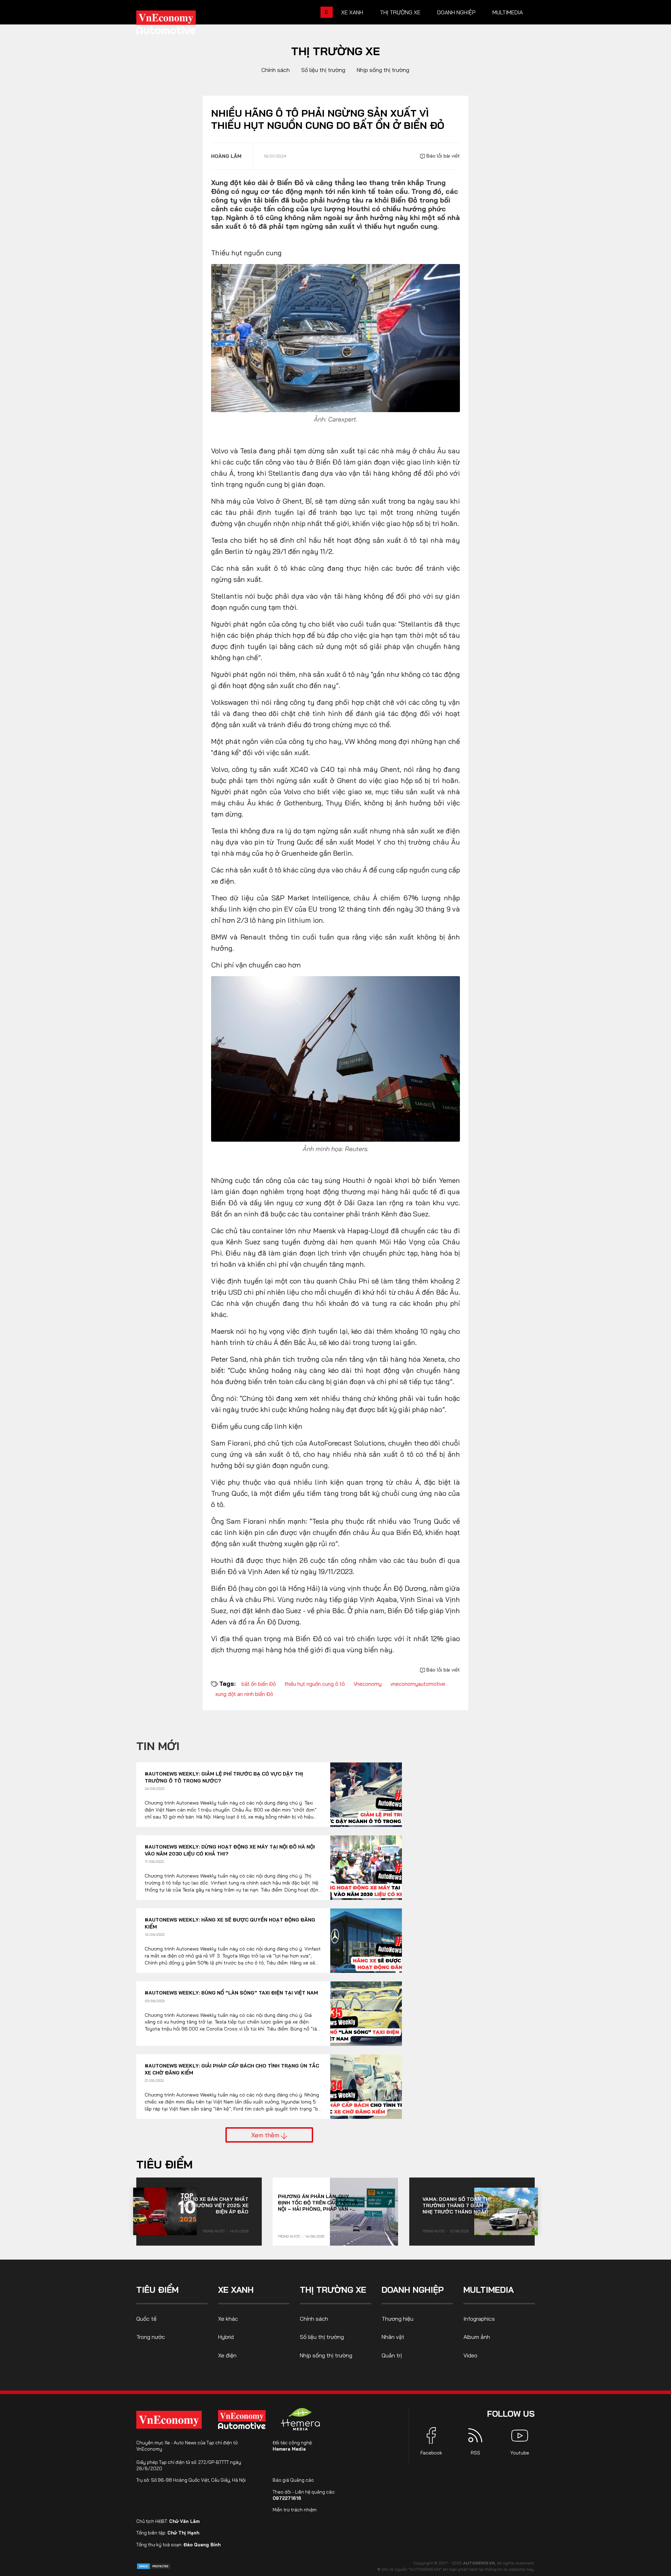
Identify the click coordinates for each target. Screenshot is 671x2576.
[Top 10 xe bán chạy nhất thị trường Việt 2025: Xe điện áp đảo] (165, 2211)
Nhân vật (393, 2337)
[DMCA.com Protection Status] (154, 2566)
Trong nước (214, 2231)
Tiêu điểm (164, 2164)
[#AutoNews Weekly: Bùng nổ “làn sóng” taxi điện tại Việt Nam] (366, 2014)
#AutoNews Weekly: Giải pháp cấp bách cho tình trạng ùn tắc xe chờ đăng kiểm (232, 2069)
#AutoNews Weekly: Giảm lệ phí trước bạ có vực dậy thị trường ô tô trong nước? (224, 1777)
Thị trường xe (400, 12)
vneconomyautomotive (418, 1684)
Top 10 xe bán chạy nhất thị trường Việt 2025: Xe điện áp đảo (214, 2205)
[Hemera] (301, 2419)
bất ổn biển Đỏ (259, 1684)
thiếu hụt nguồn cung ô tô (315, 1684)
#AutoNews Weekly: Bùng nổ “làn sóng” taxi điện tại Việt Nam (231, 1993)
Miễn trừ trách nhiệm (295, 2510)
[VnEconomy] (169, 2420)
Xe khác (228, 2319)
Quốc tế (146, 2319)
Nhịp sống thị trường (383, 70)
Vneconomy (368, 1684)
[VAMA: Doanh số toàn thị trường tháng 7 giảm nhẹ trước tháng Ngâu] (506, 2211)
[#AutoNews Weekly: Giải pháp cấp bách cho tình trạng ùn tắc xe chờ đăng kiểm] (366, 2087)
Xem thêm (266, 2135)
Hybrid (226, 2337)
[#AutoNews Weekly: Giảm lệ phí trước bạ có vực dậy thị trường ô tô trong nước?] (366, 1795)
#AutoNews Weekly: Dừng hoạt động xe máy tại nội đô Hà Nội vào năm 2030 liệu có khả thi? (230, 1850)
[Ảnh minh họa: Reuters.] (335, 1058)
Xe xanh (352, 12)
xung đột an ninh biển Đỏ (244, 1694)
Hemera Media (289, 2449)
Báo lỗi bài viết (442, 156)
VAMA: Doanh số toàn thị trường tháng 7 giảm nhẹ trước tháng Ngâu (457, 2205)
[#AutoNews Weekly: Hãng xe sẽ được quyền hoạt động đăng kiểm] (366, 1941)
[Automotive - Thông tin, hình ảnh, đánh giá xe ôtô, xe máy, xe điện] (178, 24)
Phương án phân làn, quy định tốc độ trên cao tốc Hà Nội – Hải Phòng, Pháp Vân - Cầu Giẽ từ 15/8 (318, 2203)
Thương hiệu (398, 2319)
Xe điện (227, 2355)
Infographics (479, 2319)
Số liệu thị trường (323, 70)
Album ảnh (477, 2337)
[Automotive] (243, 2420)
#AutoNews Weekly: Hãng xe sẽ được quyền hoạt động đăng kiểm (230, 1923)
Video (470, 2355)
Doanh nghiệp (456, 12)
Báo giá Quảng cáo (293, 2480)
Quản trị (392, 2355)
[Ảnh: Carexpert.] (335, 338)
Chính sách (276, 70)
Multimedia (508, 12)
